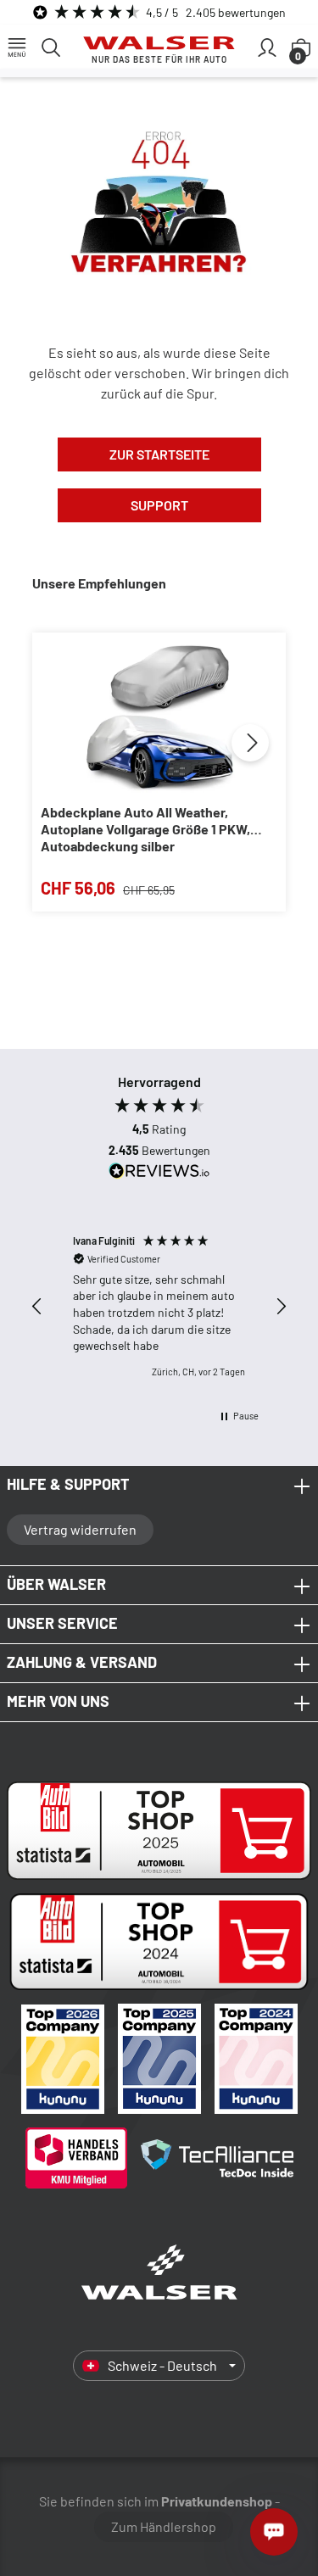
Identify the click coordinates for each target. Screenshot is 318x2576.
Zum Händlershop (164, 2526)
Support (159, 505)
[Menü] (17, 47)
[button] (37, 1307)
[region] (159, 1306)
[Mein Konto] (267, 47)
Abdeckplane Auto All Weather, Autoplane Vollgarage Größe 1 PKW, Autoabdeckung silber (145, 829)
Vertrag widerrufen (80, 1529)
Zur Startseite (159, 454)
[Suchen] (51, 47)
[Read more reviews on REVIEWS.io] (159, 1173)
